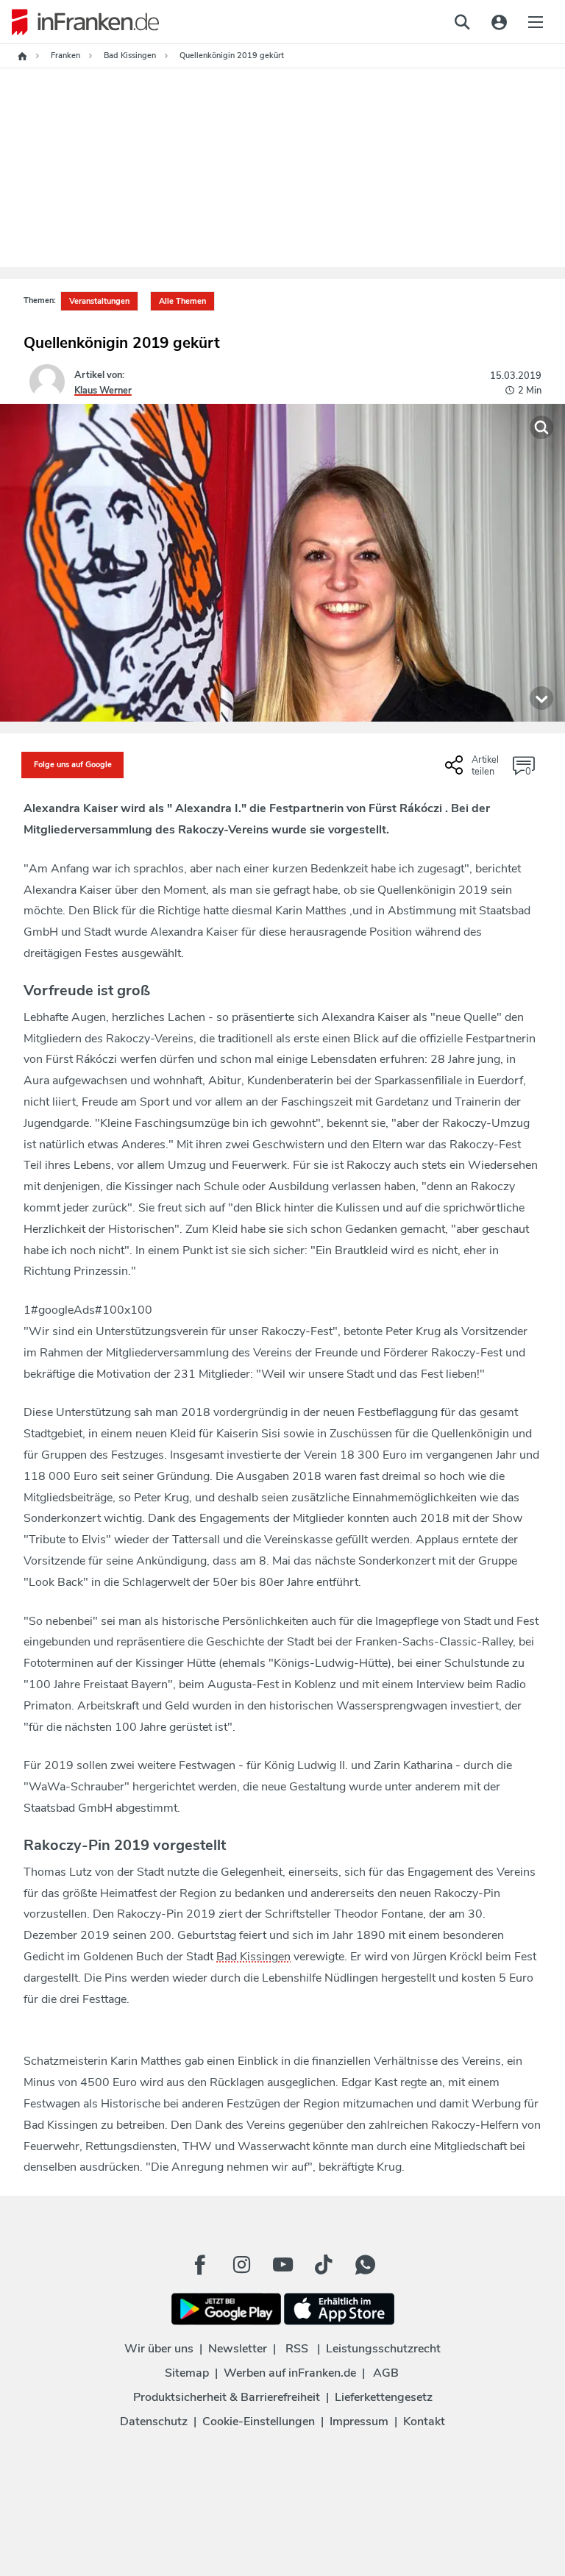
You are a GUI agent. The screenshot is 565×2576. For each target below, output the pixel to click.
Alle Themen (182, 301)
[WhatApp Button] (365, 2265)
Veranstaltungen (99, 301)
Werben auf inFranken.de (290, 2373)
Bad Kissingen (253, 1957)
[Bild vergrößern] (541, 427)
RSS (297, 2349)
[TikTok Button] (324, 2265)
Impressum (359, 2422)
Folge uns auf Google (73, 765)
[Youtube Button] (282, 2265)
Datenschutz (154, 2422)
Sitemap (187, 2373)
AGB (386, 2373)
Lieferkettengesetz (384, 2397)
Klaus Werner (103, 391)
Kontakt (424, 2422)
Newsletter (238, 2349)
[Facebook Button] (200, 2265)
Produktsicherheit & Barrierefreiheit (227, 2397)
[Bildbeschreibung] (541, 698)
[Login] (499, 22)
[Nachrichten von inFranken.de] (79, 22)
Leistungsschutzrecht (383, 2349)
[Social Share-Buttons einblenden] (474, 771)
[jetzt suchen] (462, 22)
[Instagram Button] (241, 2265)
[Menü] (536, 22)
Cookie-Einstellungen (259, 2422)
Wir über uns (159, 2349)
